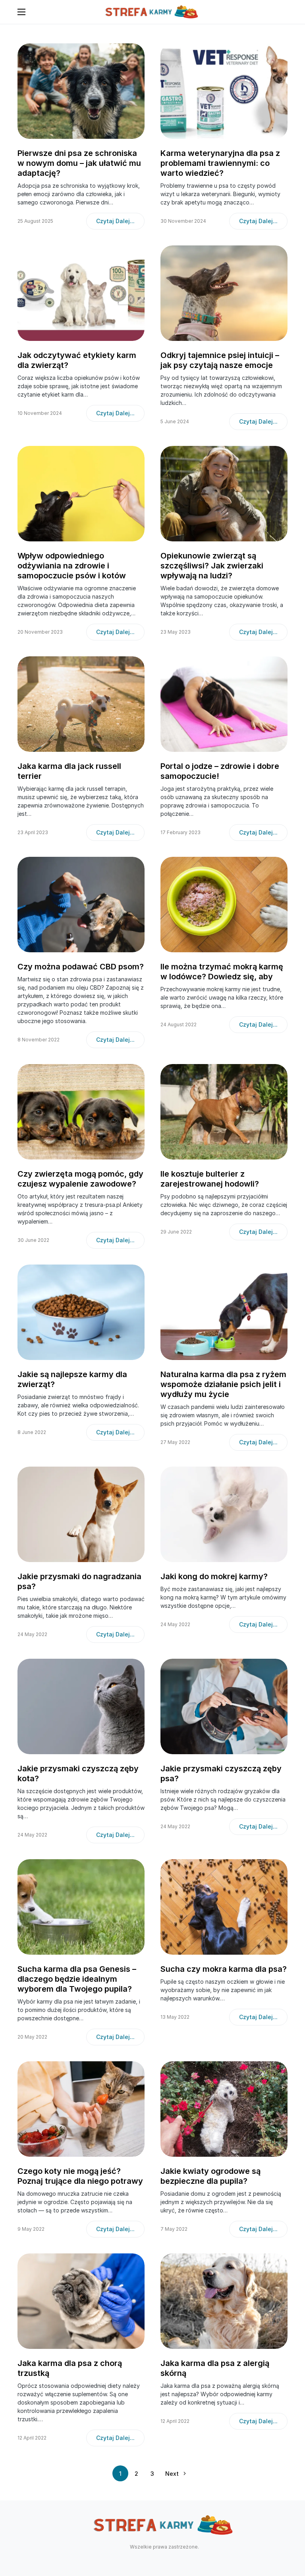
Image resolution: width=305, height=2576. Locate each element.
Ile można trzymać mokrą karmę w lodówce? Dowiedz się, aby (222, 972)
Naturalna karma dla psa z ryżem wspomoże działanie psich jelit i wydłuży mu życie (223, 1384)
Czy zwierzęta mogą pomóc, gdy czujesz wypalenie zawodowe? (80, 1179)
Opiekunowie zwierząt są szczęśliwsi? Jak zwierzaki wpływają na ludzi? (212, 566)
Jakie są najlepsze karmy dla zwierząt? (72, 1379)
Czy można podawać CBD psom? (81, 967)
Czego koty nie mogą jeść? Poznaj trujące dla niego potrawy (80, 2176)
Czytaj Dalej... (115, 221)
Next (172, 2474)
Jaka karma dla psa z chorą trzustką (70, 2368)
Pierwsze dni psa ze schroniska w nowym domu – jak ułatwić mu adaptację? (79, 163)
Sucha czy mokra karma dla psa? (224, 1969)
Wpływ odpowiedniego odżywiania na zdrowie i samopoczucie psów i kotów (72, 566)
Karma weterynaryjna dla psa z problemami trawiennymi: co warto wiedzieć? (220, 163)
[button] (21, 12)
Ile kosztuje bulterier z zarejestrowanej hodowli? (210, 1179)
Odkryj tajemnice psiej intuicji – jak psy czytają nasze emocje (220, 360)
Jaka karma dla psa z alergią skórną (215, 2368)
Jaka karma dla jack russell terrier (69, 771)
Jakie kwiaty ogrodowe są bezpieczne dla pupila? (210, 2176)
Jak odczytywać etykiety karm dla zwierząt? (77, 360)
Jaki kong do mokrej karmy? (214, 1576)
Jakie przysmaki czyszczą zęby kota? (78, 1773)
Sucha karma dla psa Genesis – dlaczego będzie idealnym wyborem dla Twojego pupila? (77, 1979)
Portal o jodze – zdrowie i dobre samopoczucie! (220, 771)
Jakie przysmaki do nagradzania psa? (79, 1581)
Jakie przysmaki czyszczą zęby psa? (221, 1773)
